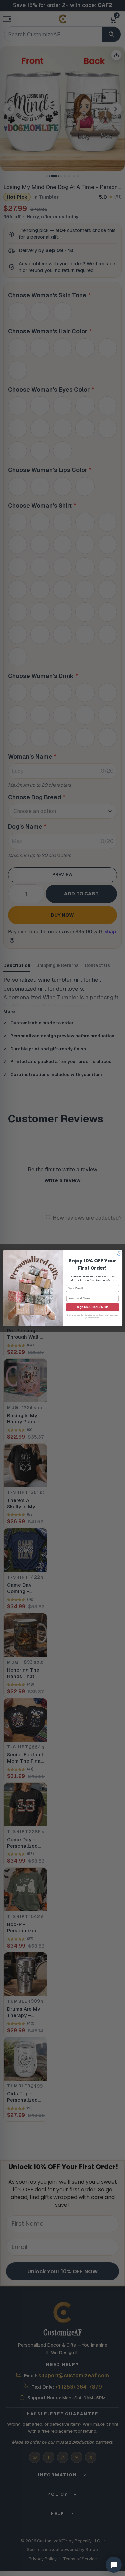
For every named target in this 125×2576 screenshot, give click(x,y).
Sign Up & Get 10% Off (92, 1307)
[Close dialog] (119, 1253)
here (73, 1315)
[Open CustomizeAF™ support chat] (114, 2565)
